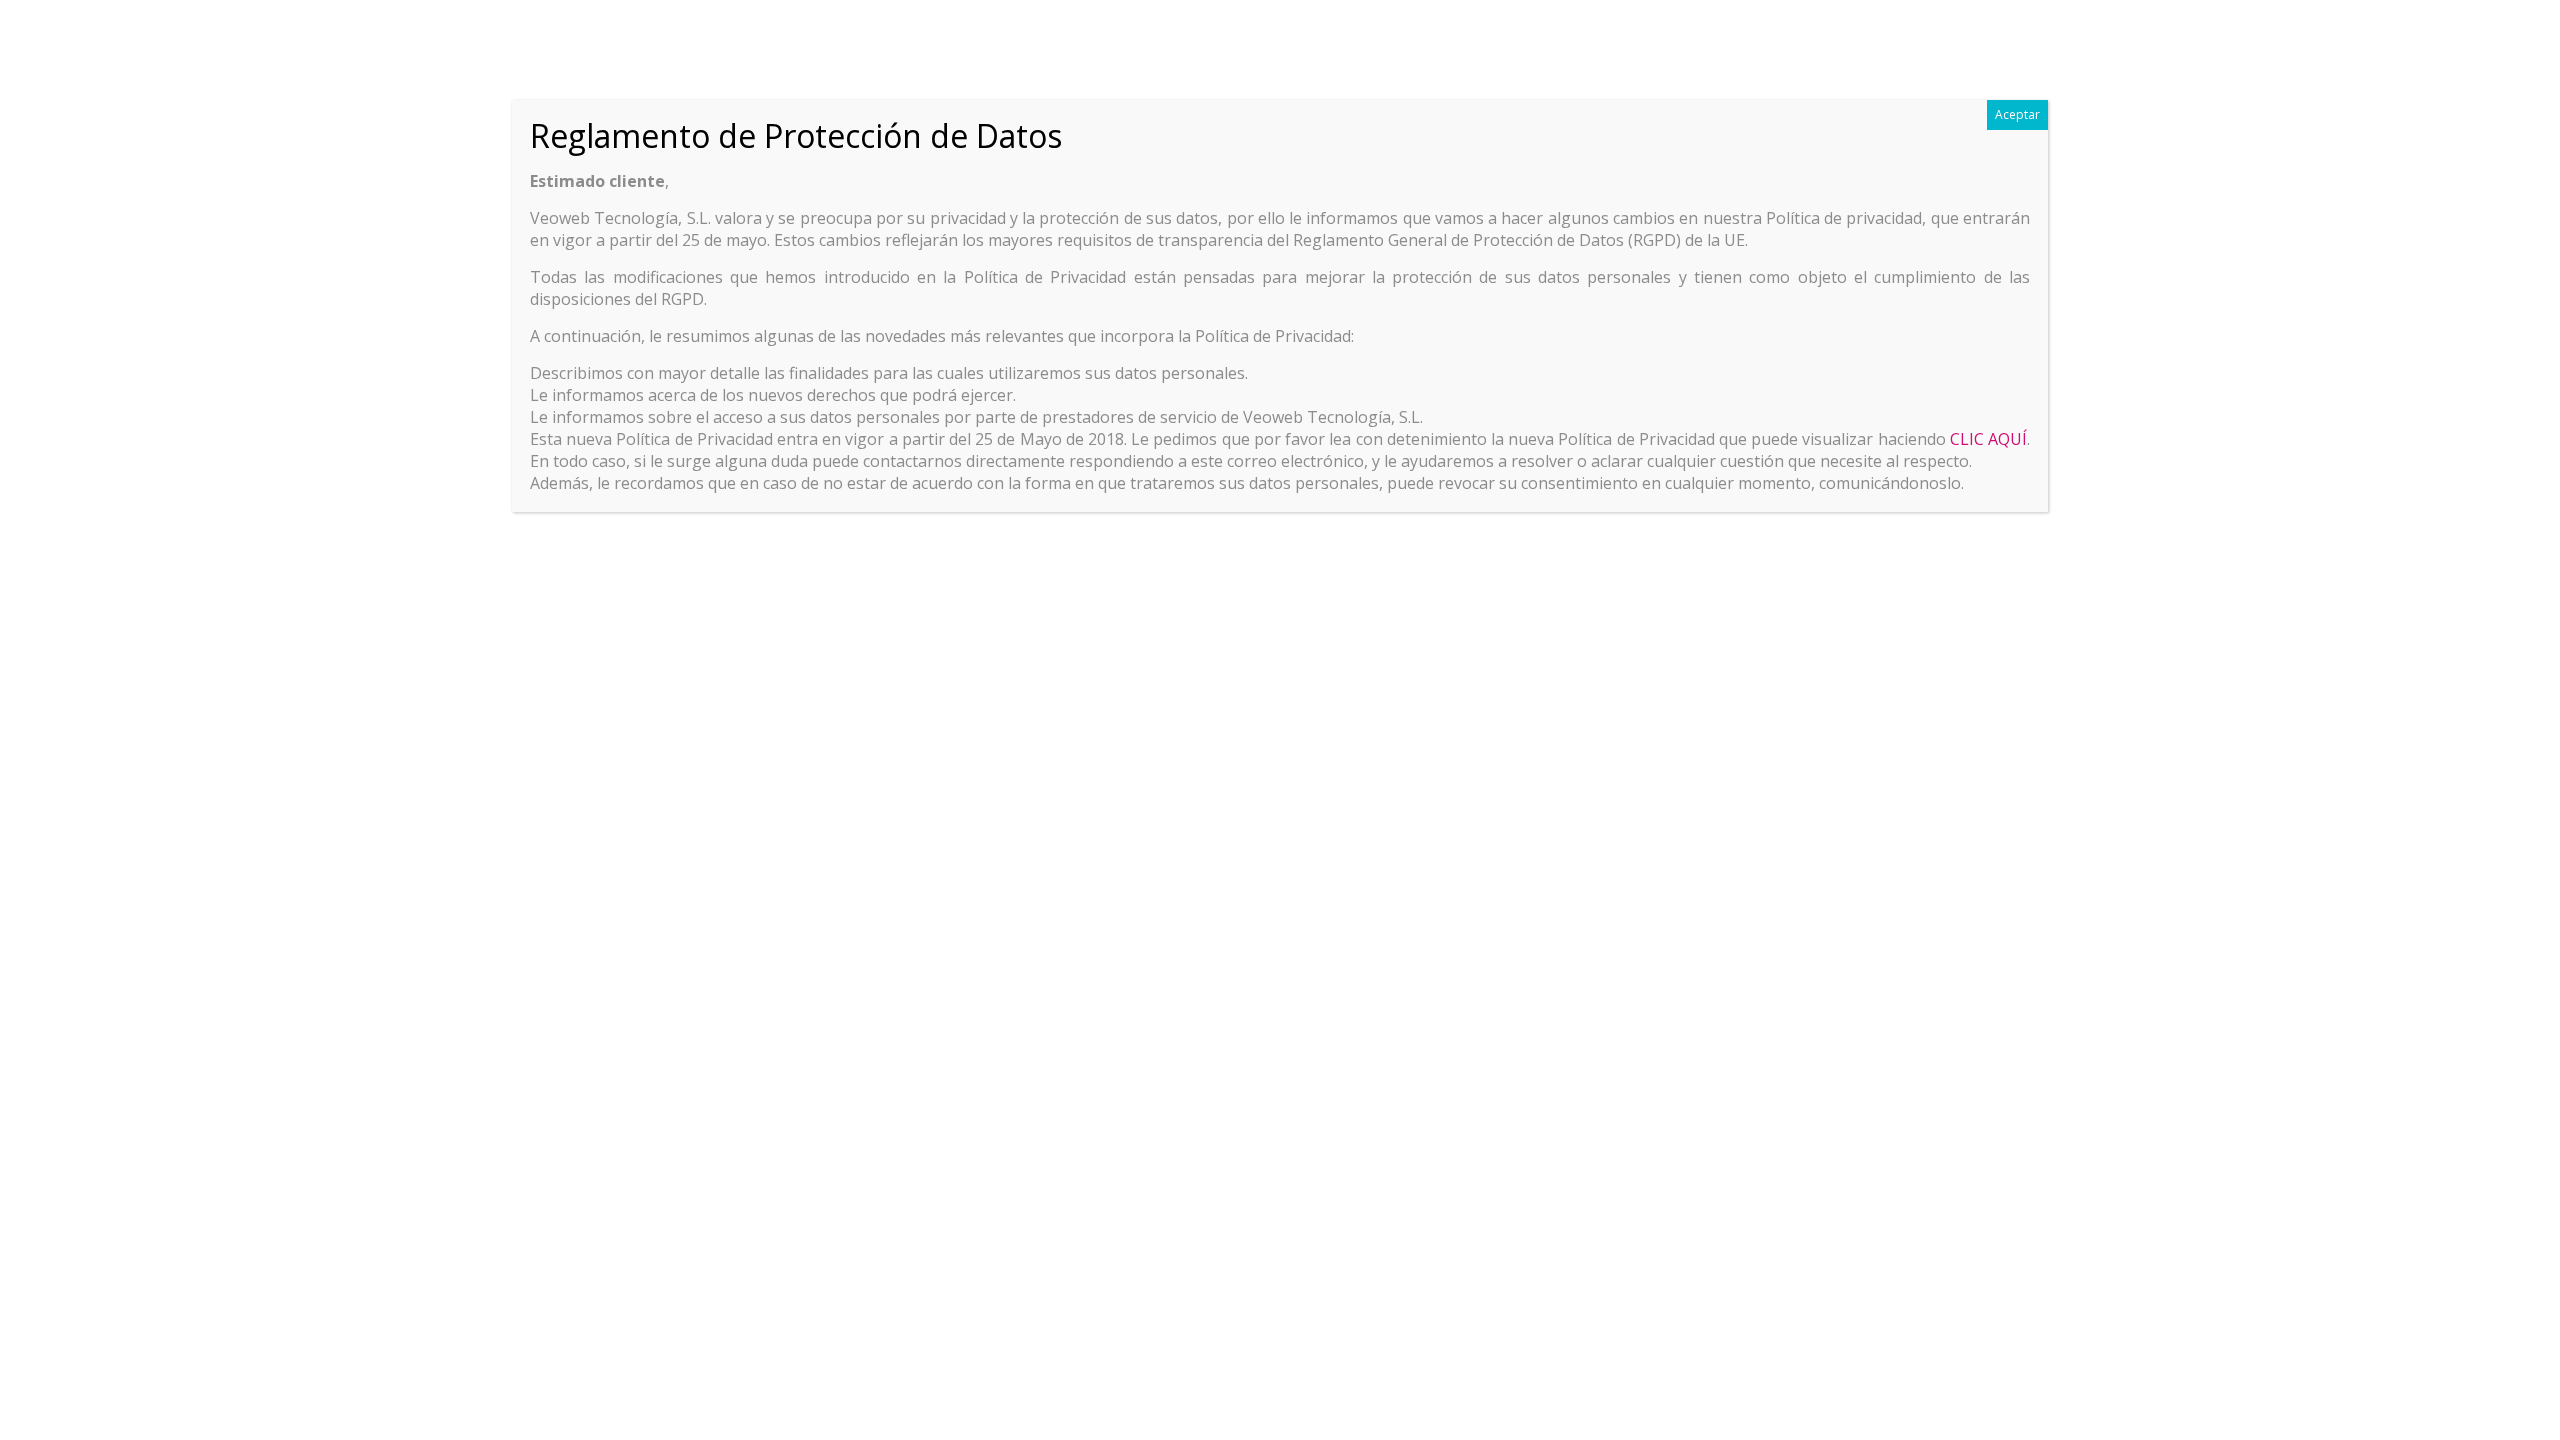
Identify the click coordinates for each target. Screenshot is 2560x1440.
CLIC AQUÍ (1988, 439)
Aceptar (2017, 114)
